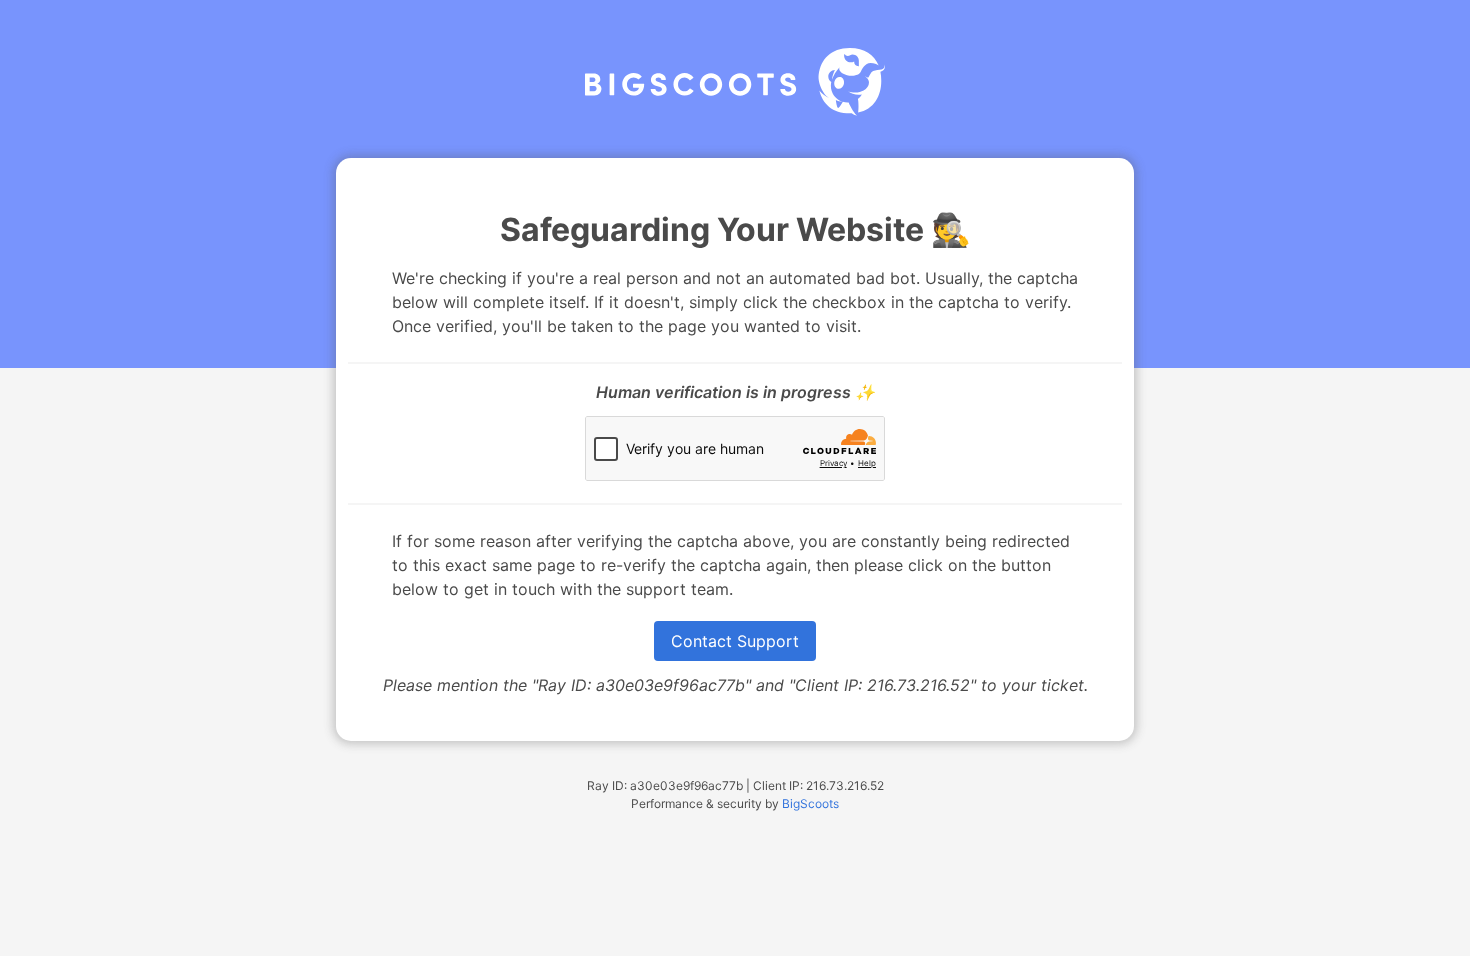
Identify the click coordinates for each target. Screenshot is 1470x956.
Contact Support (735, 641)
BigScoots (810, 803)
